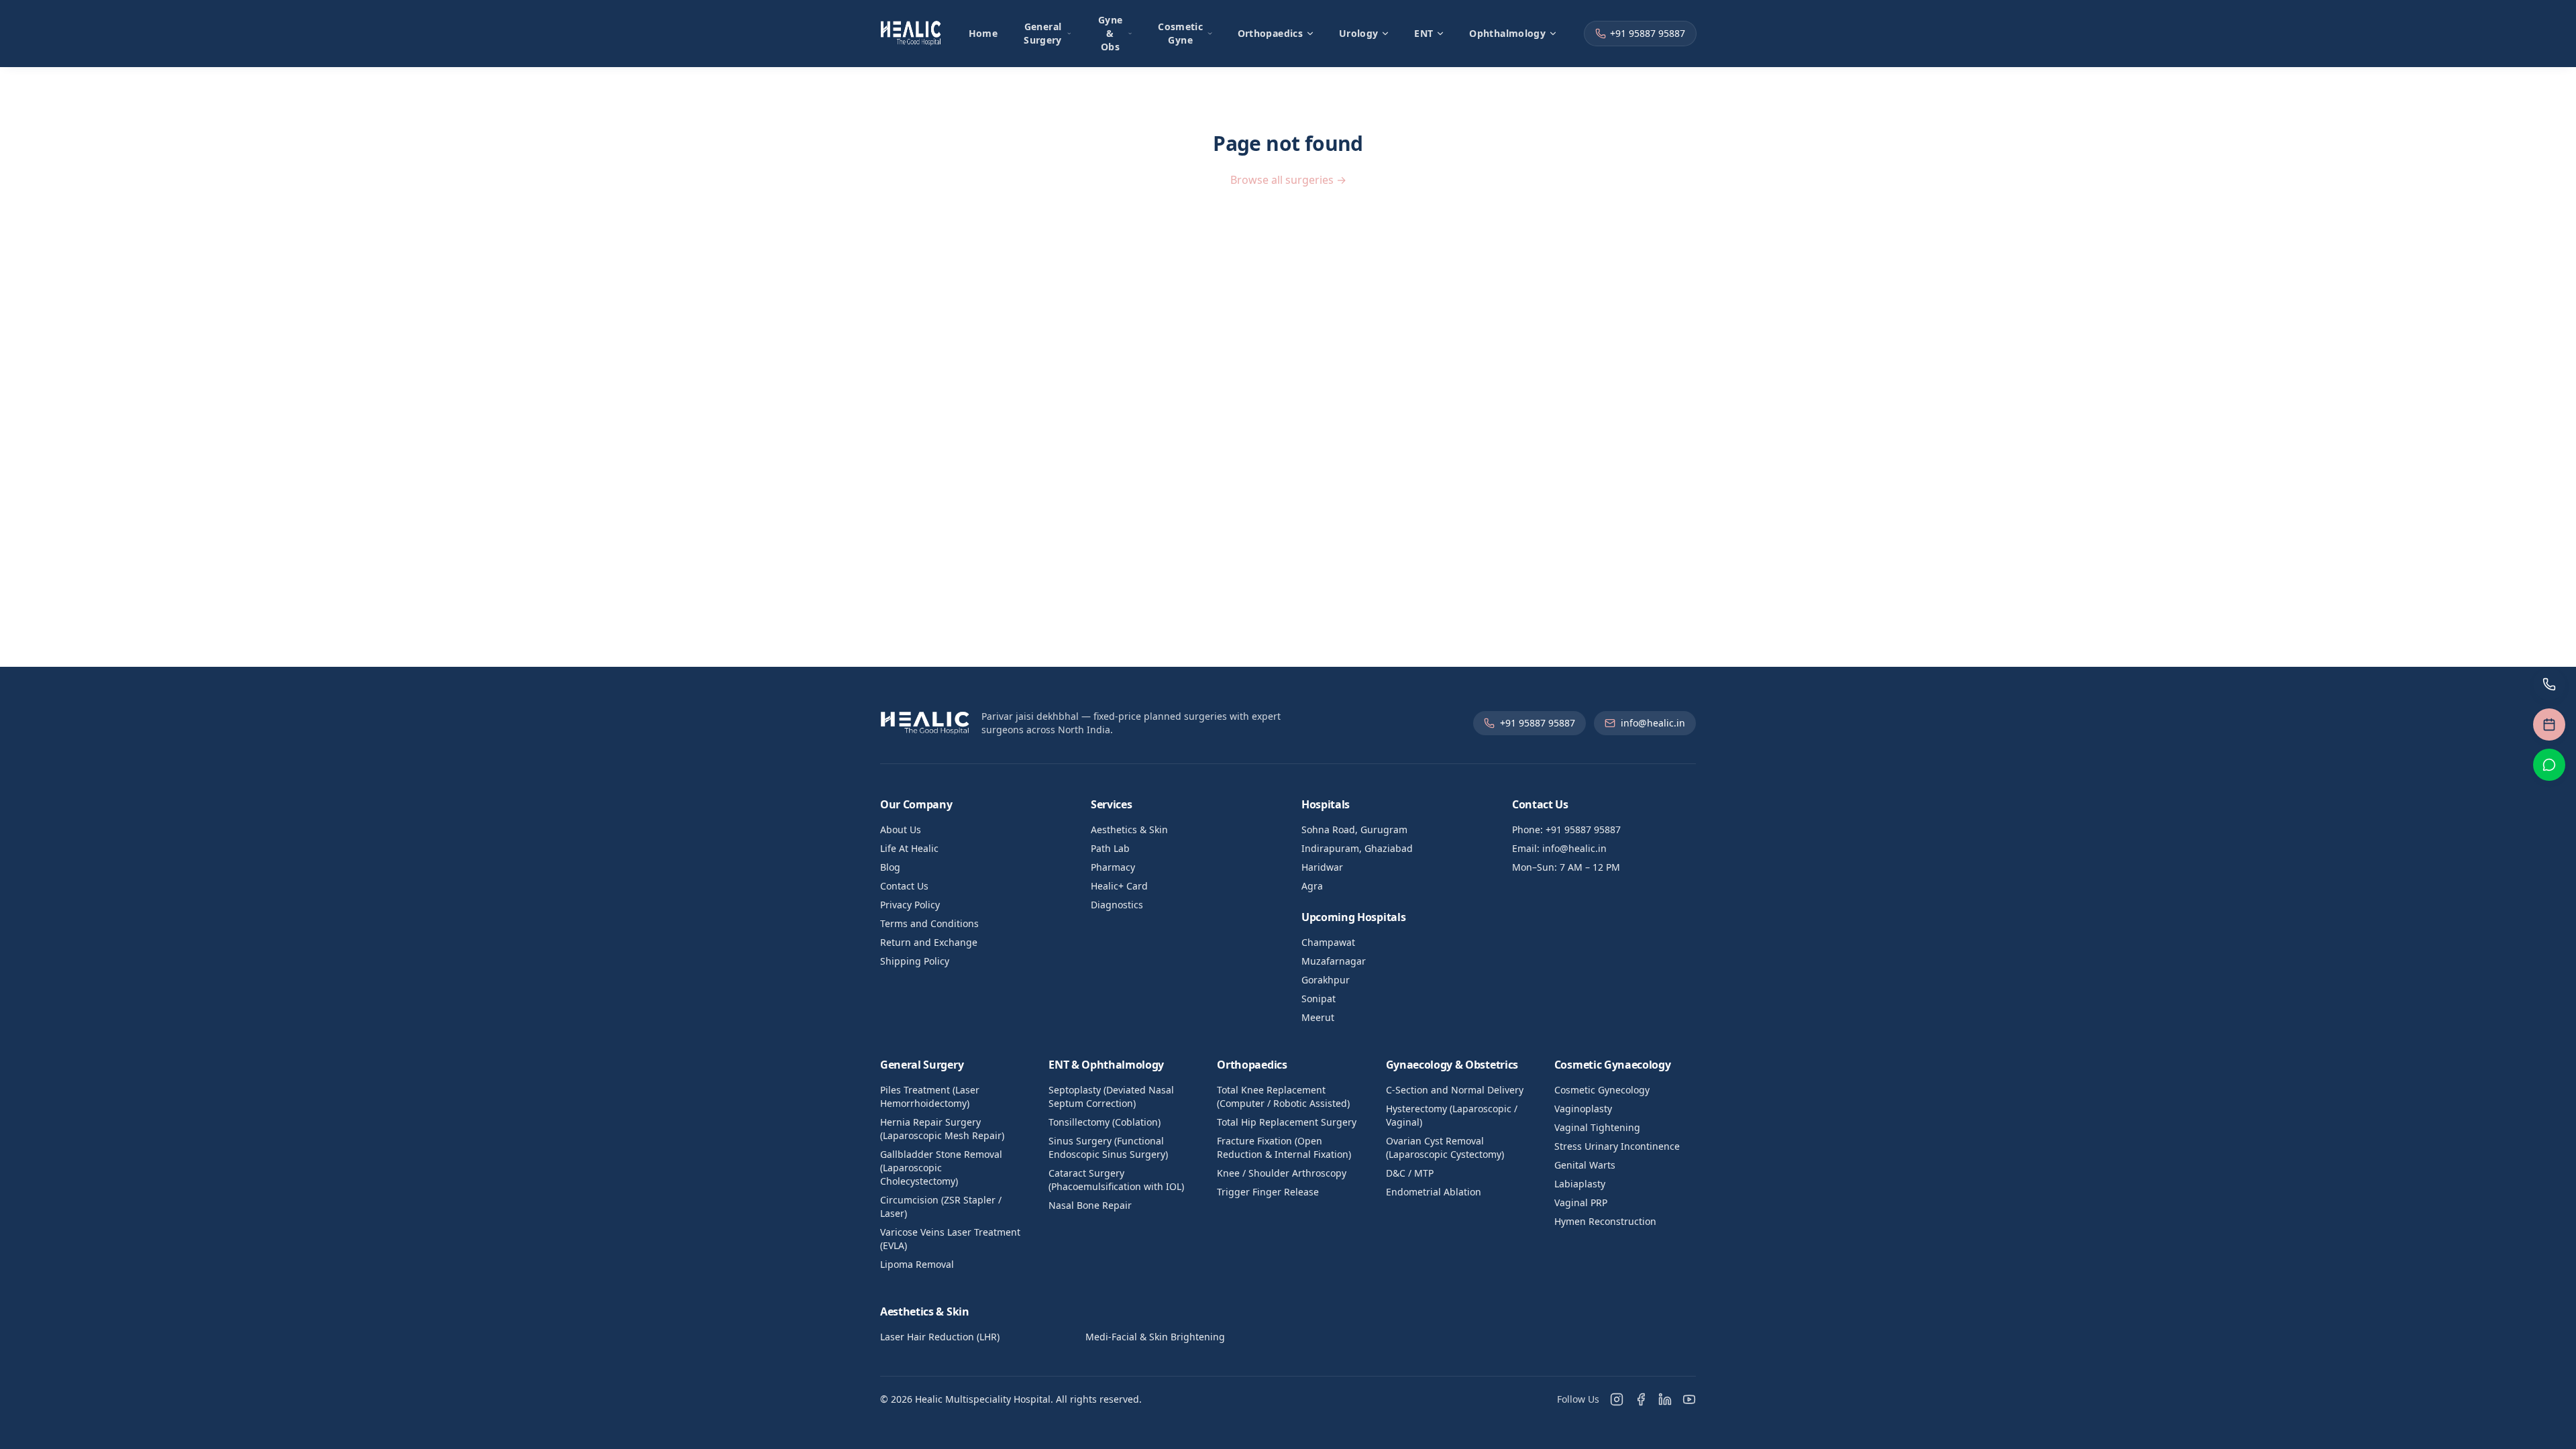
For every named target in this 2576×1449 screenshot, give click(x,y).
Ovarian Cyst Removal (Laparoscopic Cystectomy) (1445, 1147)
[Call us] (2549, 684)
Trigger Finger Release (1268, 1192)
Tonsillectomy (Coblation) (1105, 1122)
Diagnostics (1117, 905)
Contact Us (904, 886)
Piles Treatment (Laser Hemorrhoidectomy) (930, 1096)
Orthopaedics (1270, 33)
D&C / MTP (1410, 1173)
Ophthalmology (1507, 33)
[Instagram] (1617, 1399)
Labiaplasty (1580, 1184)
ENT (1424, 33)
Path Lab (1110, 848)
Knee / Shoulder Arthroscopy (1282, 1173)
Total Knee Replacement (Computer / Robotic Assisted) (1283, 1096)
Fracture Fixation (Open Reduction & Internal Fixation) (1284, 1147)
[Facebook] (1641, 1399)
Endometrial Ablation (1434, 1192)
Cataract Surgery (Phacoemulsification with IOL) (1116, 1180)
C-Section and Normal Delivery (1455, 1090)
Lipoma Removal (917, 1264)
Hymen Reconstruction (1605, 1221)
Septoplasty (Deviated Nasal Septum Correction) (1111, 1096)
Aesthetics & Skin (1129, 829)
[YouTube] (1689, 1399)
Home (983, 33)
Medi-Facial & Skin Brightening (1155, 1337)
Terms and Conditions (929, 923)
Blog (890, 867)
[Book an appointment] (2549, 724)
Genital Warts (1585, 1165)
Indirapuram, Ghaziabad (1357, 848)
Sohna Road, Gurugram (1354, 829)
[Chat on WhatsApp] (2549, 765)
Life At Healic (909, 848)
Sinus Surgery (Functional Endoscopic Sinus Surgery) (1108, 1147)
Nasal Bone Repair (1090, 1205)
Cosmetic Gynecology (1602, 1090)
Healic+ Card (1119, 886)
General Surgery (1042, 33)
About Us (901, 829)
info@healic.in (1653, 723)
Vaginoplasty (1583, 1109)
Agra (1312, 886)
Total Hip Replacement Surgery (1287, 1122)
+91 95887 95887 (1648, 33)
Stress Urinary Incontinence (1617, 1146)
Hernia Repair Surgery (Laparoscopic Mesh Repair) (942, 1129)
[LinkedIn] (1665, 1399)
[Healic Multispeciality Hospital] (911, 34)
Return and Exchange (929, 942)
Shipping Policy (915, 961)
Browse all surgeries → (1288, 180)
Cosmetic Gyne (1180, 33)
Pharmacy (1113, 867)
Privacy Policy (910, 905)
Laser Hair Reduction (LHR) (940, 1337)
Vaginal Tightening (1597, 1127)
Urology (1358, 33)
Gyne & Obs (1110, 33)
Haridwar (1322, 867)
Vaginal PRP (1581, 1202)
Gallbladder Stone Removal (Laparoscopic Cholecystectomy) (941, 1168)
